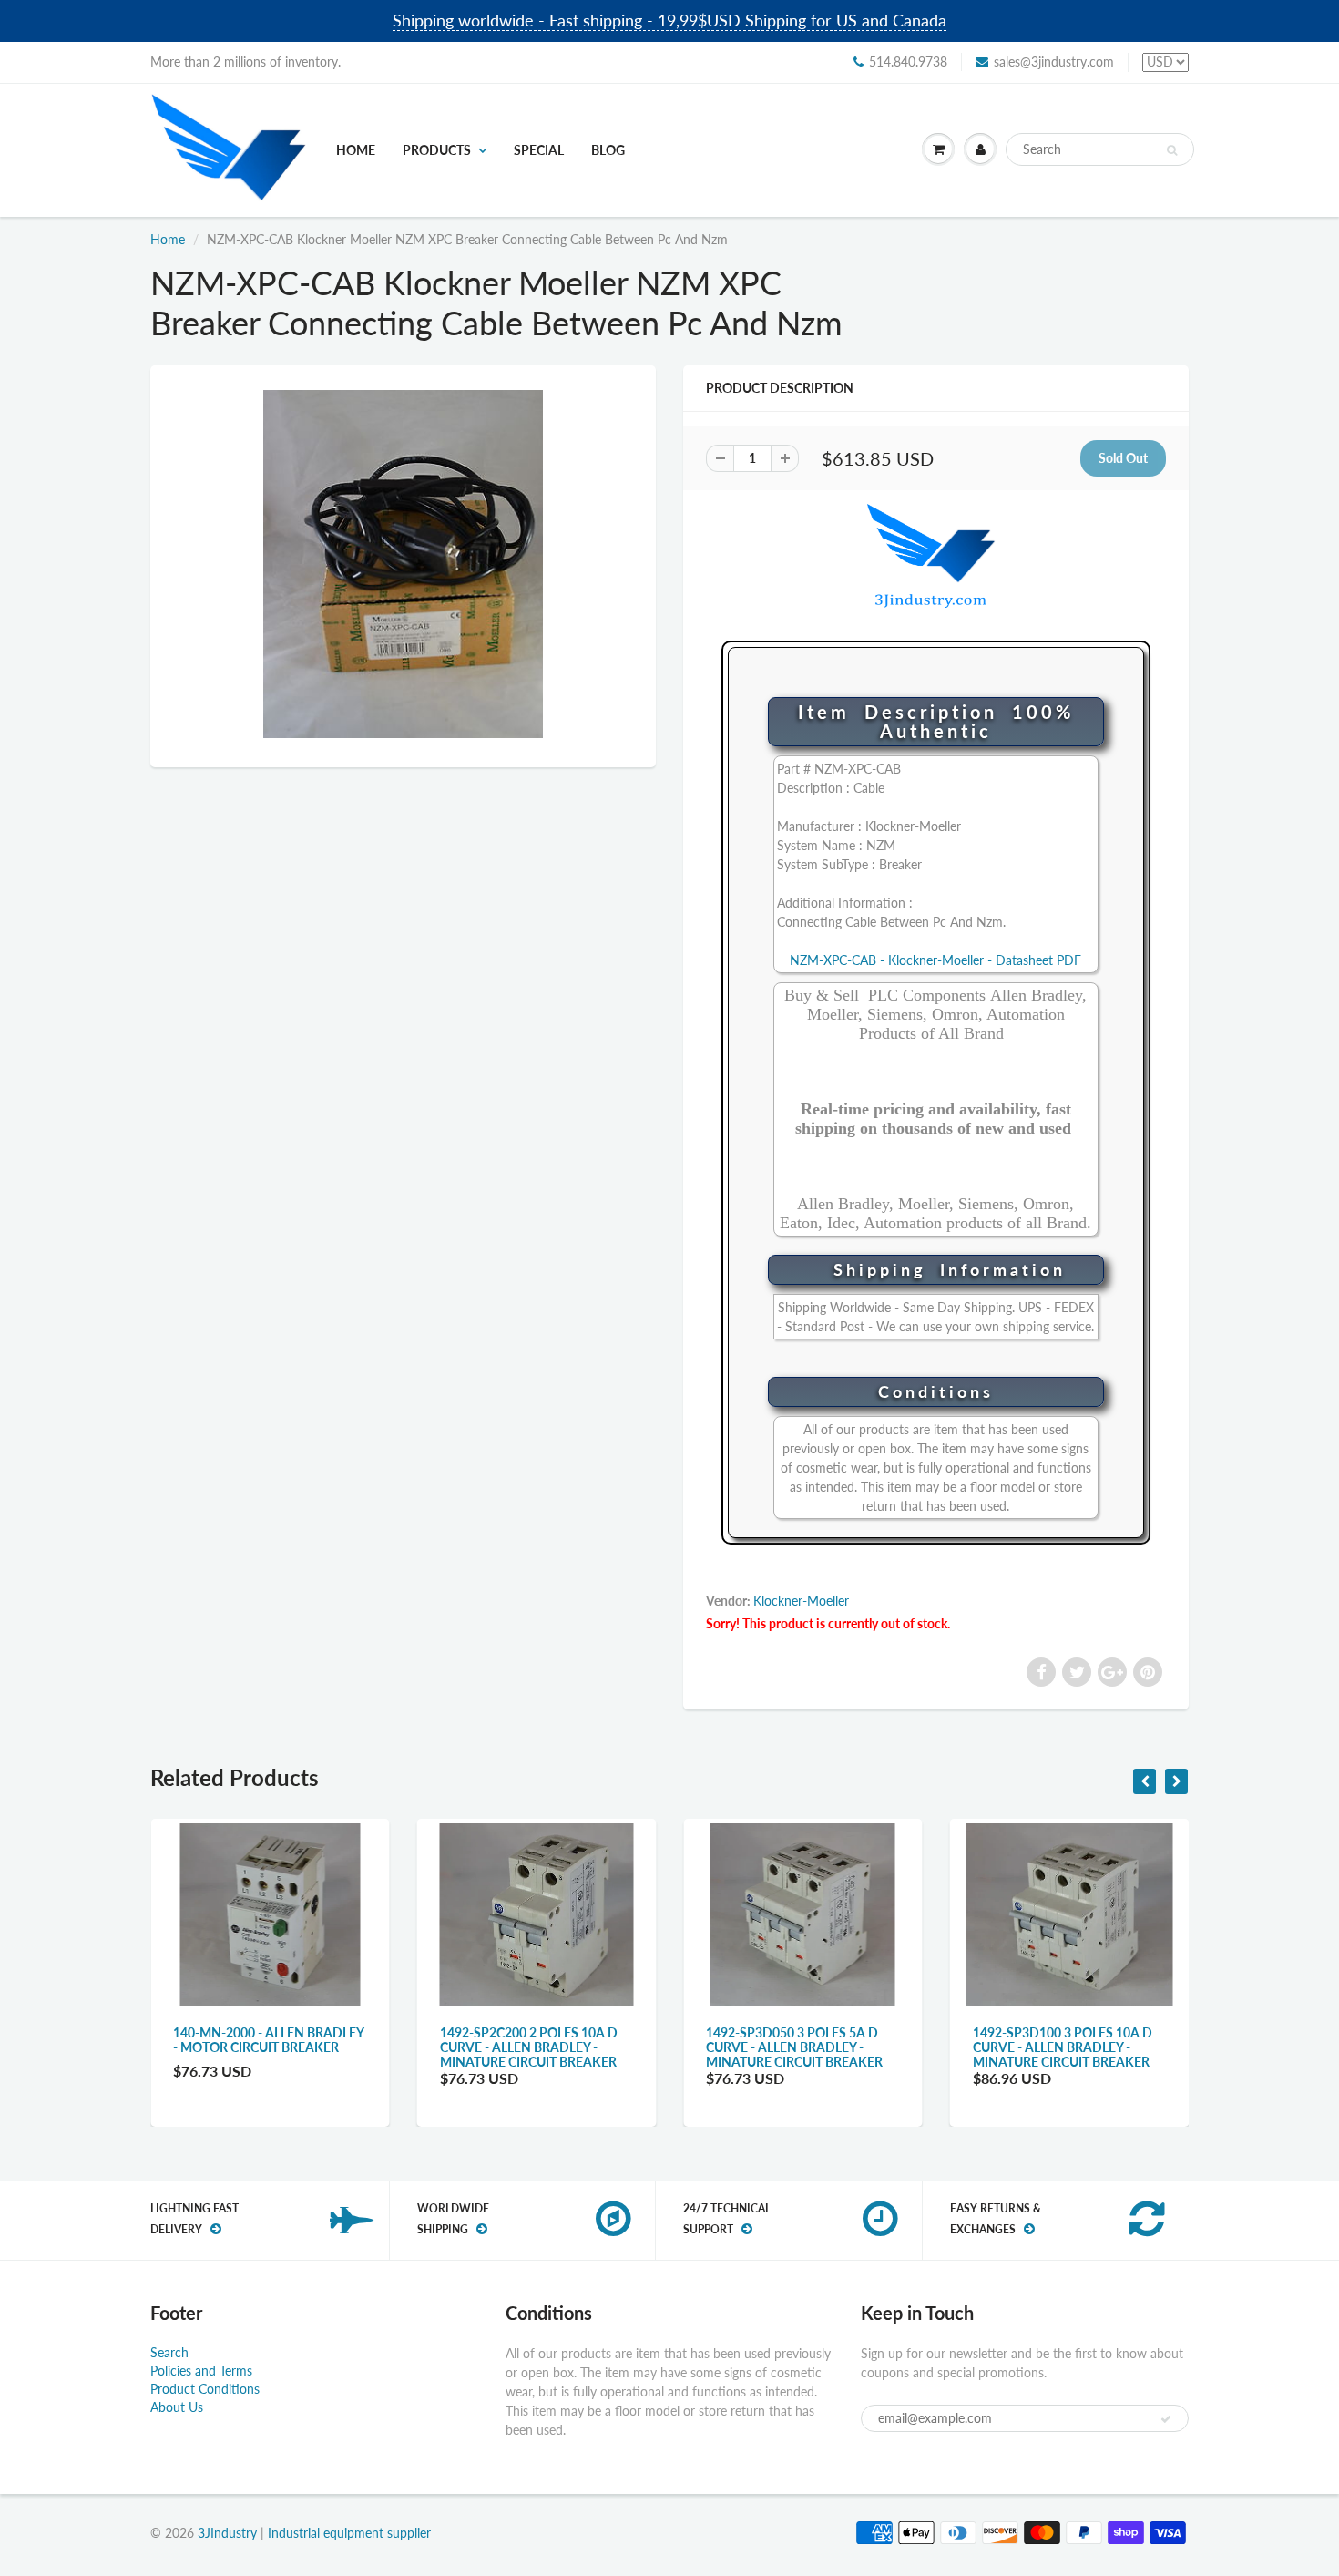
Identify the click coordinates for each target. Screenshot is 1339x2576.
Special (539, 150)
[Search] (1172, 150)
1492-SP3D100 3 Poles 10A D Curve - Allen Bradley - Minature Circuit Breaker (1063, 2047)
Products (437, 150)
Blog (608, 150)
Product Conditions (205, 2389)
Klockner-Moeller (801, 1601)
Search (169, 2352)
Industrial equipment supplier (349, 2533)
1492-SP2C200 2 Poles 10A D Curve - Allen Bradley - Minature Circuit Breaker (529, 2047)
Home (356, 150)
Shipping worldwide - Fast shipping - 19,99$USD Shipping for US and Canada (669, 20)
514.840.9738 (908, 62)
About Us (177, 2407)
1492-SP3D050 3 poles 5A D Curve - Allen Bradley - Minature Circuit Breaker (794, 2047)
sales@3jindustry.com (1054, 62)
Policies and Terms (201, 2371)
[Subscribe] (1166, 2419)
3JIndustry (227, 2533)
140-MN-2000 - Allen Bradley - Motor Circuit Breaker (268, 2040)
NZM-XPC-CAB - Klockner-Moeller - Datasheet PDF (935, 960)
